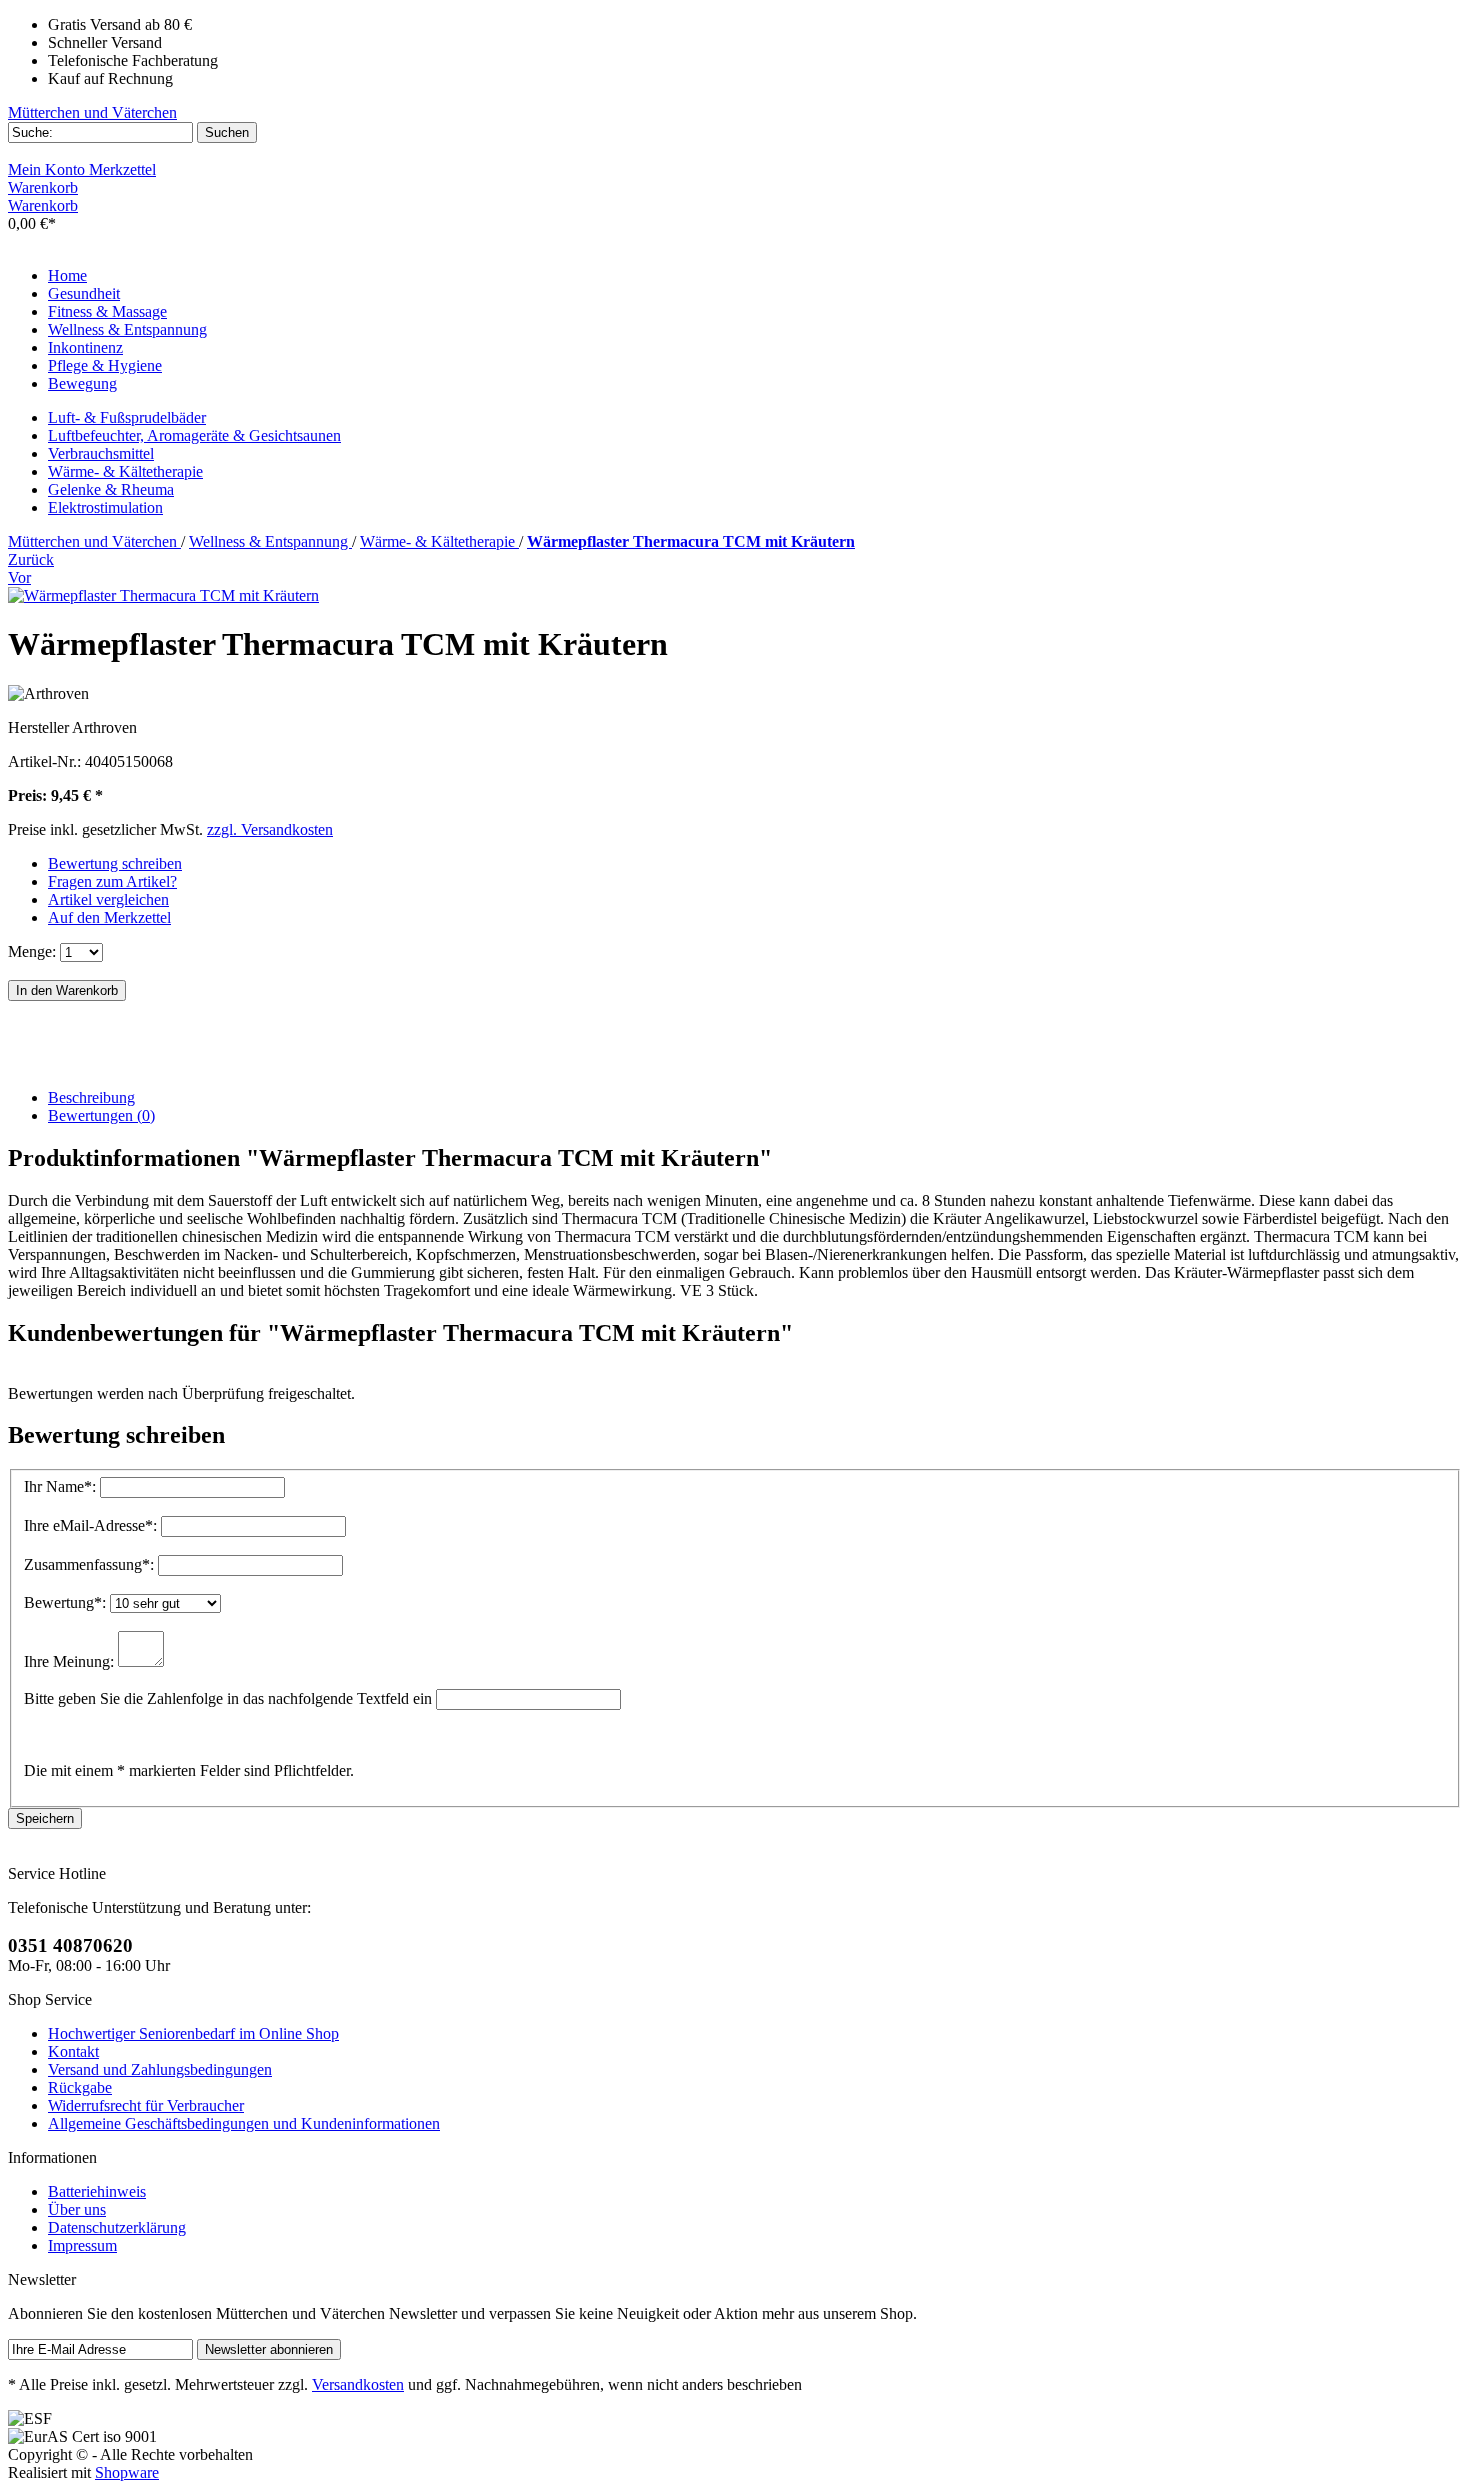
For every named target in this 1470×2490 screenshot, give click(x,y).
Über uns (77, 2209)
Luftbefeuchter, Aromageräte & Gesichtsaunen (194, 435)
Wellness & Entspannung (270, 541)
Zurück (31, 559)
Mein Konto (48, 169)
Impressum (82, 2245)
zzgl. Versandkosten (270, 829)
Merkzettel (122, 169)
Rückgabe (80, 2087)
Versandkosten (358, 2384)
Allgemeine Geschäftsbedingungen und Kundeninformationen (244, 2123)
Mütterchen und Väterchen (92, 112)
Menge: (32, 951)
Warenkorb (43, 187)
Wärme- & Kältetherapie (125, 471)
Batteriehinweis (97, 2191)
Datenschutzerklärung (117, 2227)
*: (62, 1486)
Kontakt (73, 2051)
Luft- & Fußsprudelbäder (127, 417)
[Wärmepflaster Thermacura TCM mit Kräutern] (163, 595)
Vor (19, 577)
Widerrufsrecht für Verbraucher (146, 2105)
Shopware (127, 2472)
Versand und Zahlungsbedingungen (160, 2069)
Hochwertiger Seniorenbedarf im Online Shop (193, 2033)
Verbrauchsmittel (101, 453)
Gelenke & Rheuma (111, 489)
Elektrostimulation (105, 507)
